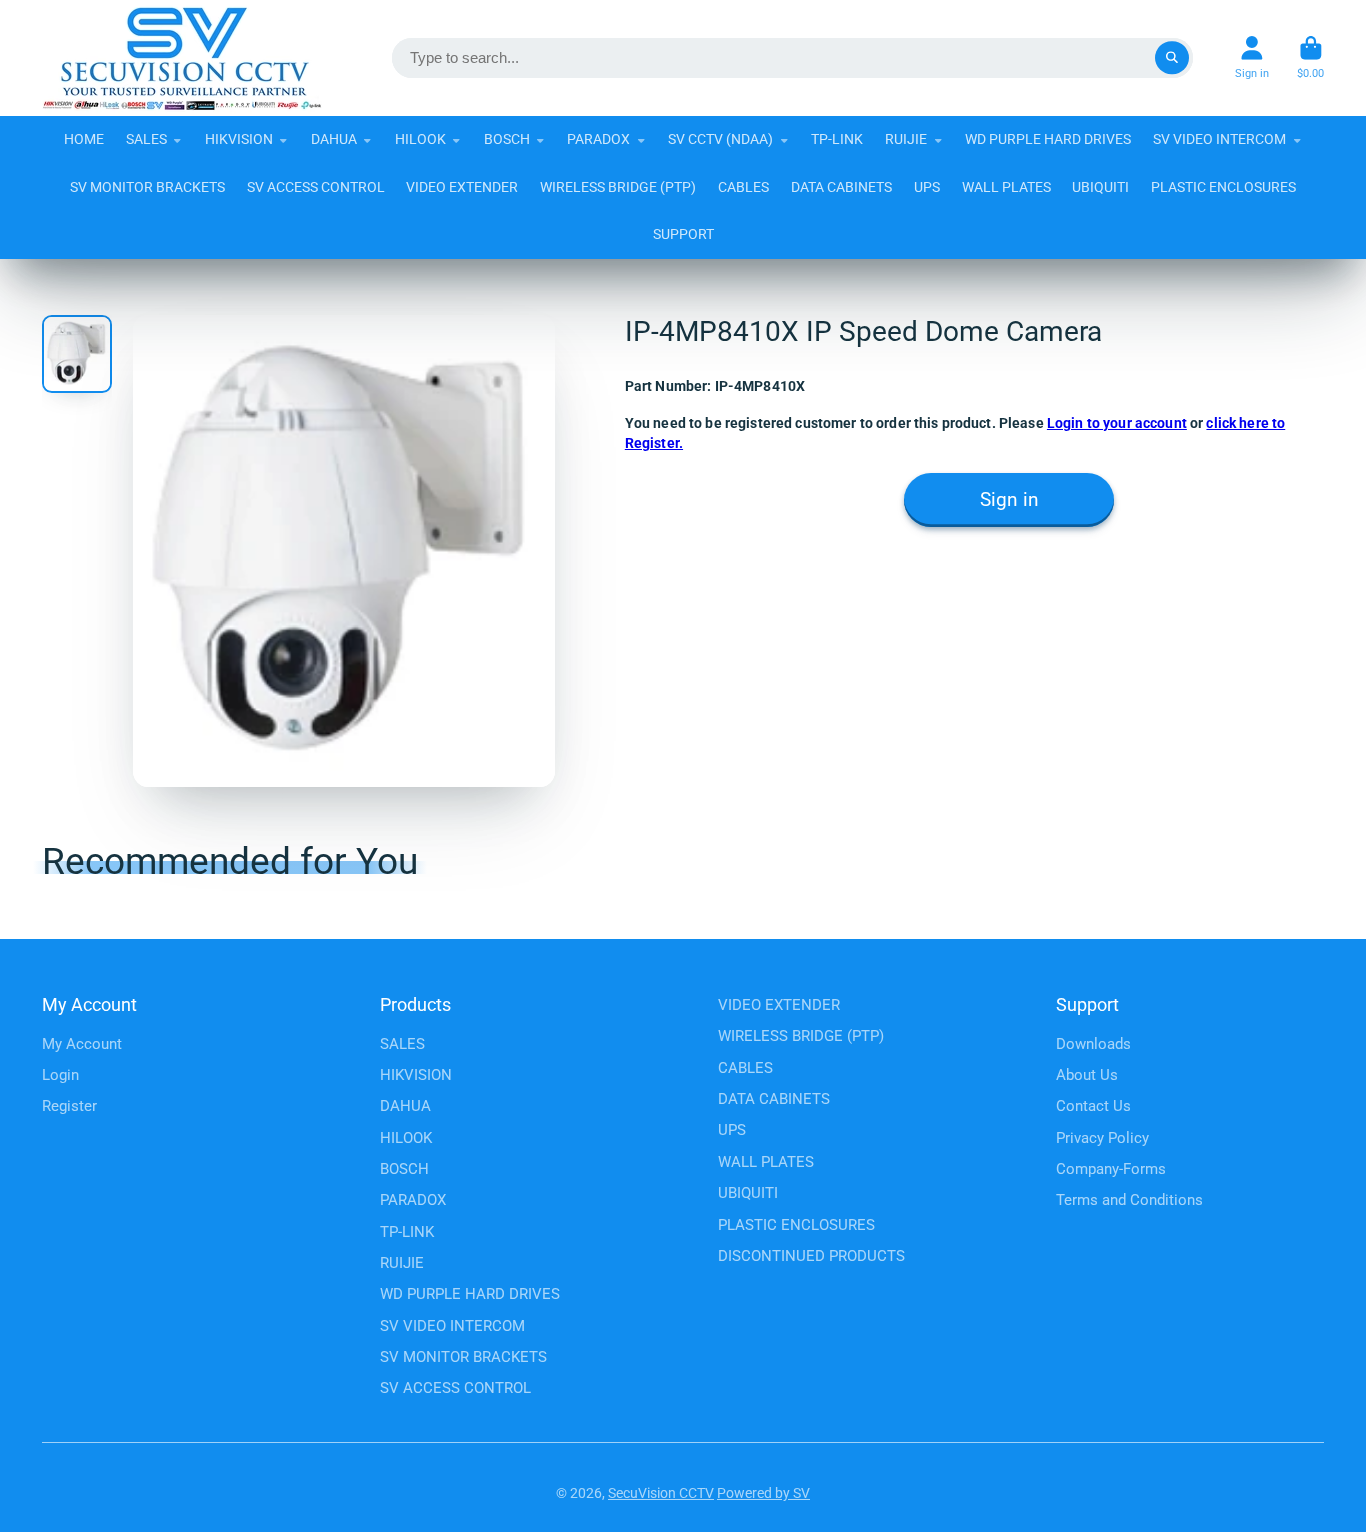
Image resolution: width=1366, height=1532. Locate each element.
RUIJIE (906, 139)
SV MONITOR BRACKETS (147, 187)
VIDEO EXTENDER (462, 187)
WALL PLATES (1006, 187)
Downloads (1093, 1044)
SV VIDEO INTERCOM (1219, 139)
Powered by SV (763, 1493)
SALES (146, 139)
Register (69, 1106)
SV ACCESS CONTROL (316, 187)
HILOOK (420, 139)
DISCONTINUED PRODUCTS (811, 1256)
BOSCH (507, 139)
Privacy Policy (1102, 1138)
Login (60, 1075)
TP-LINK (837, 139)
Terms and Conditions (1129, 1200)
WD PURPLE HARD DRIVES (1048, 139)
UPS (927, 187)
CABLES (743, 187)
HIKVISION (239, 139)
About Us (1087, 1075)
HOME (84, 139)
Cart (1310, 57)
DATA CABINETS (841, 187)
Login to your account (1117, 423)
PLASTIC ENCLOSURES (1223, 187)
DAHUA (334, 139)
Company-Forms (1111, 1169)
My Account (82, 1044)
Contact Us (1093, 1106)
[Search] (1172, 58)
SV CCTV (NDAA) (720, 139)
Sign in (1009, 500)
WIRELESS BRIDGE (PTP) (618, 187)
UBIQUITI (1100, 187)
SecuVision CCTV (661, 1493)
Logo (182, 58)
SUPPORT (683, 234)
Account (1252, 57)
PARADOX (598, 139)
